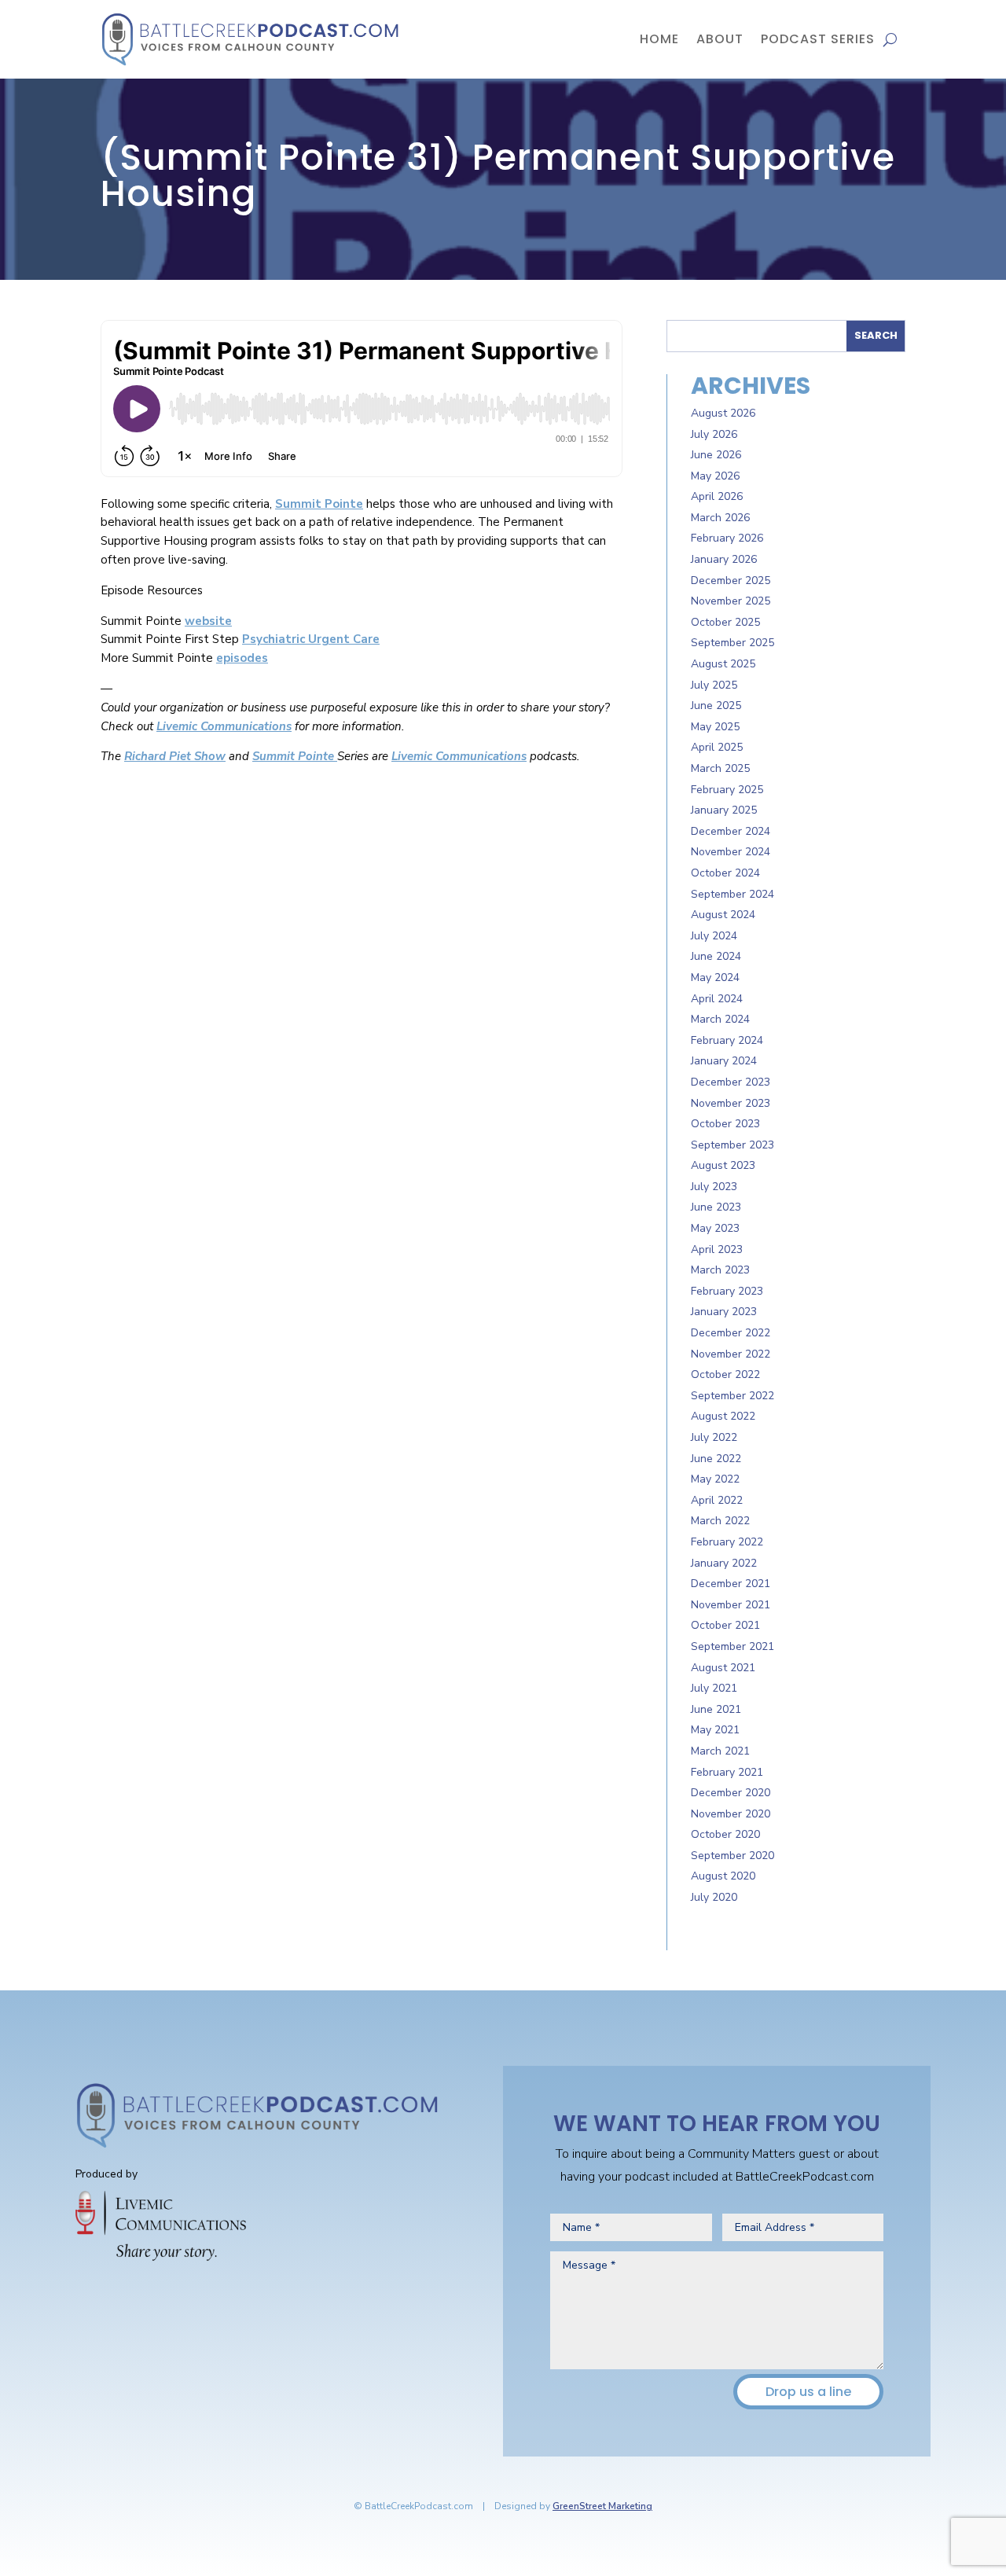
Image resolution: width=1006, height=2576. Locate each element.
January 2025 (724, 810)
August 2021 (723, 1668)
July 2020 (714, 1897)
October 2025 (725, 622)
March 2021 (720, 1751)
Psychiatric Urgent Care (311, 639)
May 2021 (715, 1730)
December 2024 (731, 831)
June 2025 (716, 706)
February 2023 (727, 1291)
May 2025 (715, 727)
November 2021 (731, 1605)
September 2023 (732, 1145)
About (720, 39)
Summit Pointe (319, 504)
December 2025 (731, 581)
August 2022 (723, 1416)
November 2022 (731, 1354)
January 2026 (724, 559)
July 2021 (714, 1688)
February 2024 (727, 1040)
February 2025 (727, 790)
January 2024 (724, 1061)
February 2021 (727, 1772)
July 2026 (714, 434)
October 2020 (725, 1834)
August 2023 (723, 1165)
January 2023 (724, 1312)
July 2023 (714, 1187)
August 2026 (723, 413)
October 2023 (725, 1124)
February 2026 (727, 538)
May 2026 (715, 476)
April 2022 (717, 1500)
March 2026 (720, 518)
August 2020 (723, 1876)
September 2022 (732, 1396)
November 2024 (731, 852)
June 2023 (716, 1207)
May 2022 (715, 1479)
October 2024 (725, 873)
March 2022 (720, 1521)
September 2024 (732, 894)
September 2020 (732, 1856)
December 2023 (731, 1082)
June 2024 (716, 956)
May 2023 (715, 1228)
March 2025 (720, 768)
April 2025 (717, 747)
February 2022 (727, 1542)
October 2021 (725, 1625)
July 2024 (714, 936)
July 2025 (714, 685)
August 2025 (723, 664)
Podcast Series (818, 39)
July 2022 (714, 1437)
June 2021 (716, 1709)
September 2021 (732, 1646)
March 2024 (720, 1019)
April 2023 (717, 1249)
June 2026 (716, 455)
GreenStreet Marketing (602, 2506)
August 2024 (723, 915)
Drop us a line (808, 2392)
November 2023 (731, 1103)
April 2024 (717, 999)
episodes (242, 658)
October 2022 (725, 1374)
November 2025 (731, 601)
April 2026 (717, 496)
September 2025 (732, 643)
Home (659, 39)
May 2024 (715, 977)
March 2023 (720, 1270)
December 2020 (731, 1793)
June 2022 (716, 1459)
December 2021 (731, 1584)
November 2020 (731, 1814)
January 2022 (724, 1563)
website (208, 621)
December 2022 (731, 1333)
